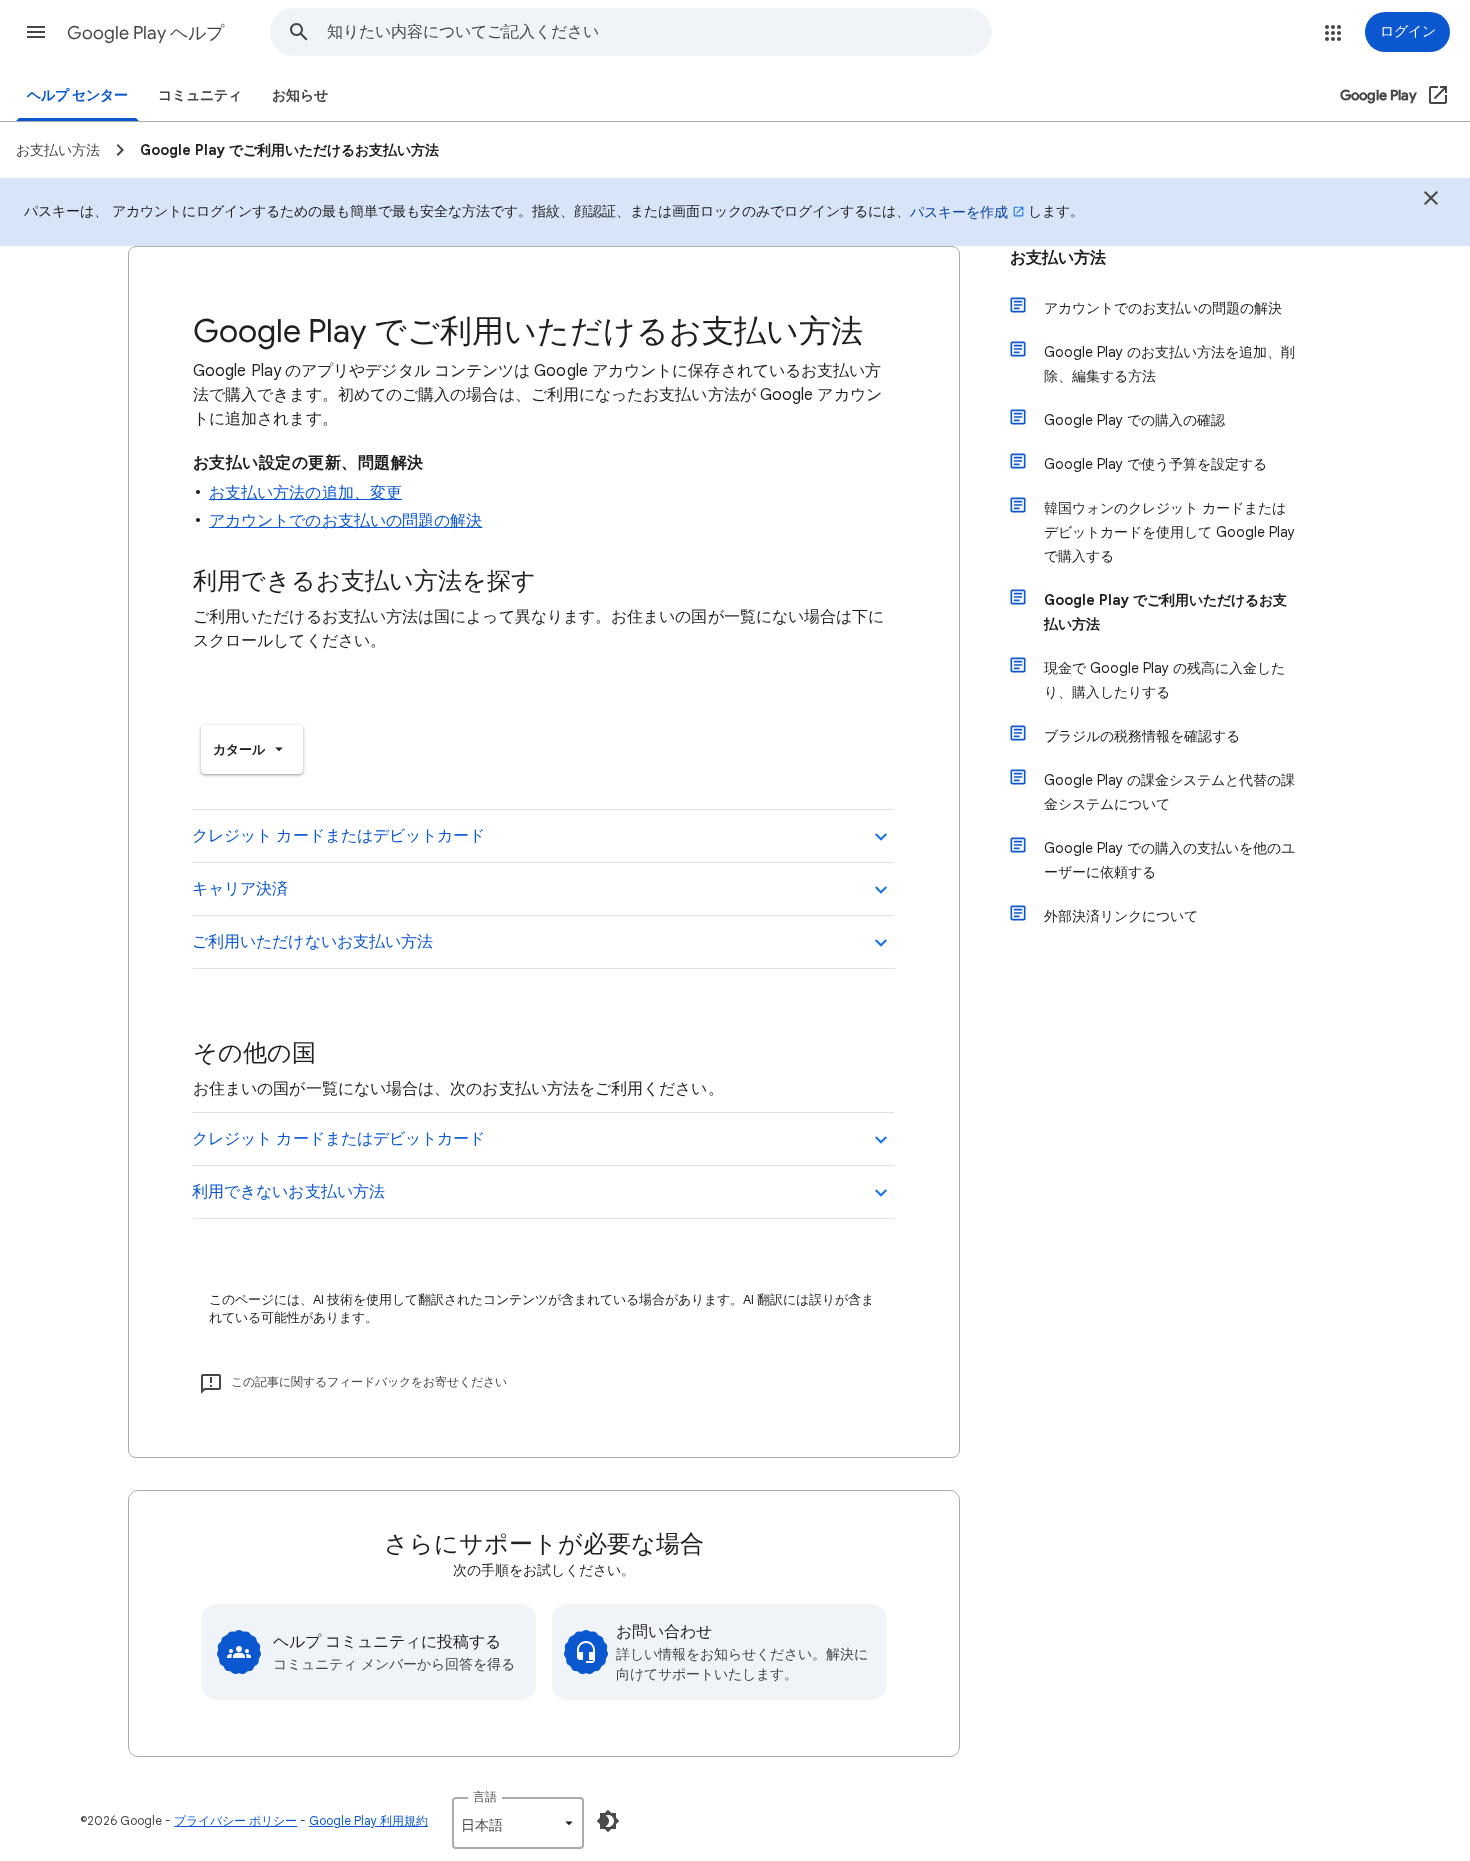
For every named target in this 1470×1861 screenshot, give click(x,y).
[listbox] (252, 749)
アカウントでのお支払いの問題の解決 (345, 521)
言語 (485, 1796)
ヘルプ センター (77, 95)
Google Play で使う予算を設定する (1155, 464)
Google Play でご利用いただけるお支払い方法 (1165, 612)
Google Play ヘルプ (145, 33)
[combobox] (659, 32)
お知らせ (300, 95)
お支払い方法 (1058, 258)
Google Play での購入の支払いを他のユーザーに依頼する (1169, 860)
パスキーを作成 (959, 212)
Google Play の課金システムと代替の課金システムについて (1169, 792)
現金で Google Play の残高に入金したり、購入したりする (1164, 680)
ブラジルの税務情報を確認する (1142, 736)
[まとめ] (1431, 201)
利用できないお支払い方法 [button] (288, 1192)
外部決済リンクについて (1121, 916)
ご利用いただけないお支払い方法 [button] (312, 942)
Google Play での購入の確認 (1134, 420)
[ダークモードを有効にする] (608, 1821)
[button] (36, 32)
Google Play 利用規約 (368, 1820)
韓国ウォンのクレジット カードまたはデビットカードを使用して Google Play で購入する (1169, 532)
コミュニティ (200, 95)
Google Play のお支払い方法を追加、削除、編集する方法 (1169, 364)
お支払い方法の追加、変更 (305, 493)
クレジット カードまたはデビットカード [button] (339, 836)
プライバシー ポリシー (235, 1820)
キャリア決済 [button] (240, 889)
